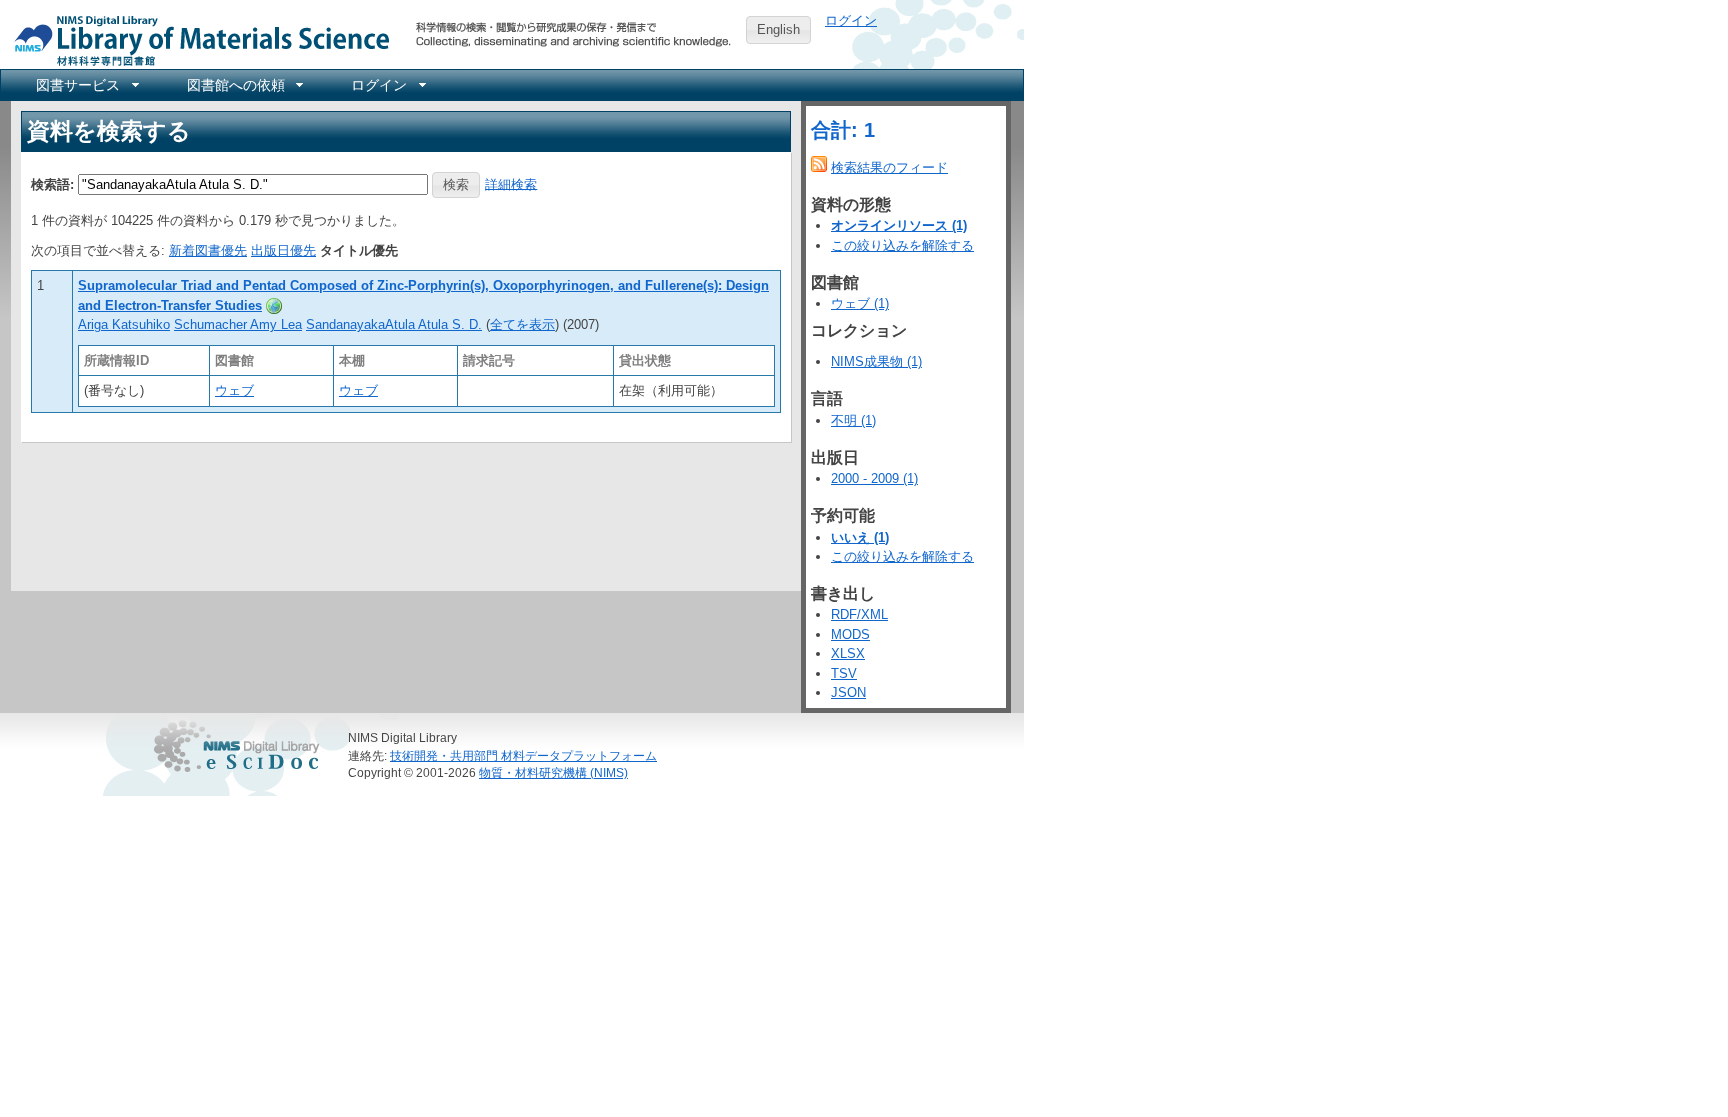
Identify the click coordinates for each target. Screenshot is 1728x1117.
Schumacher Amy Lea (238, 324)
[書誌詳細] (274, 305)
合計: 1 (843, 130)
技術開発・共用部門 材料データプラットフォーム (523, 755)
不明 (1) (853, 420)
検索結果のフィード (889, 167)
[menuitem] (86, 85)
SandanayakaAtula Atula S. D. (394, 324)
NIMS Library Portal (196, 39)
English (778, 29)
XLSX (848, 653)
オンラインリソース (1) (899, 225)
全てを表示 (522, 324)
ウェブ (234, 390)
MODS (850, 634)
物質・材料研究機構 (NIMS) (553, 772)
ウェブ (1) (860, 303)
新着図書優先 (208, 250)
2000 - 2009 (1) (874, 478)
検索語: (52, 183)
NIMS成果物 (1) (876, 361)
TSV (844, 673)
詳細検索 (511, 183)
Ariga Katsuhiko (124, 324)
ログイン (851, 20)
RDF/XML (859, 614)
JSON (848, 692)
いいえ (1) (860, 537)
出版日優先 (283, 250)
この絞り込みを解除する (902, 245)
